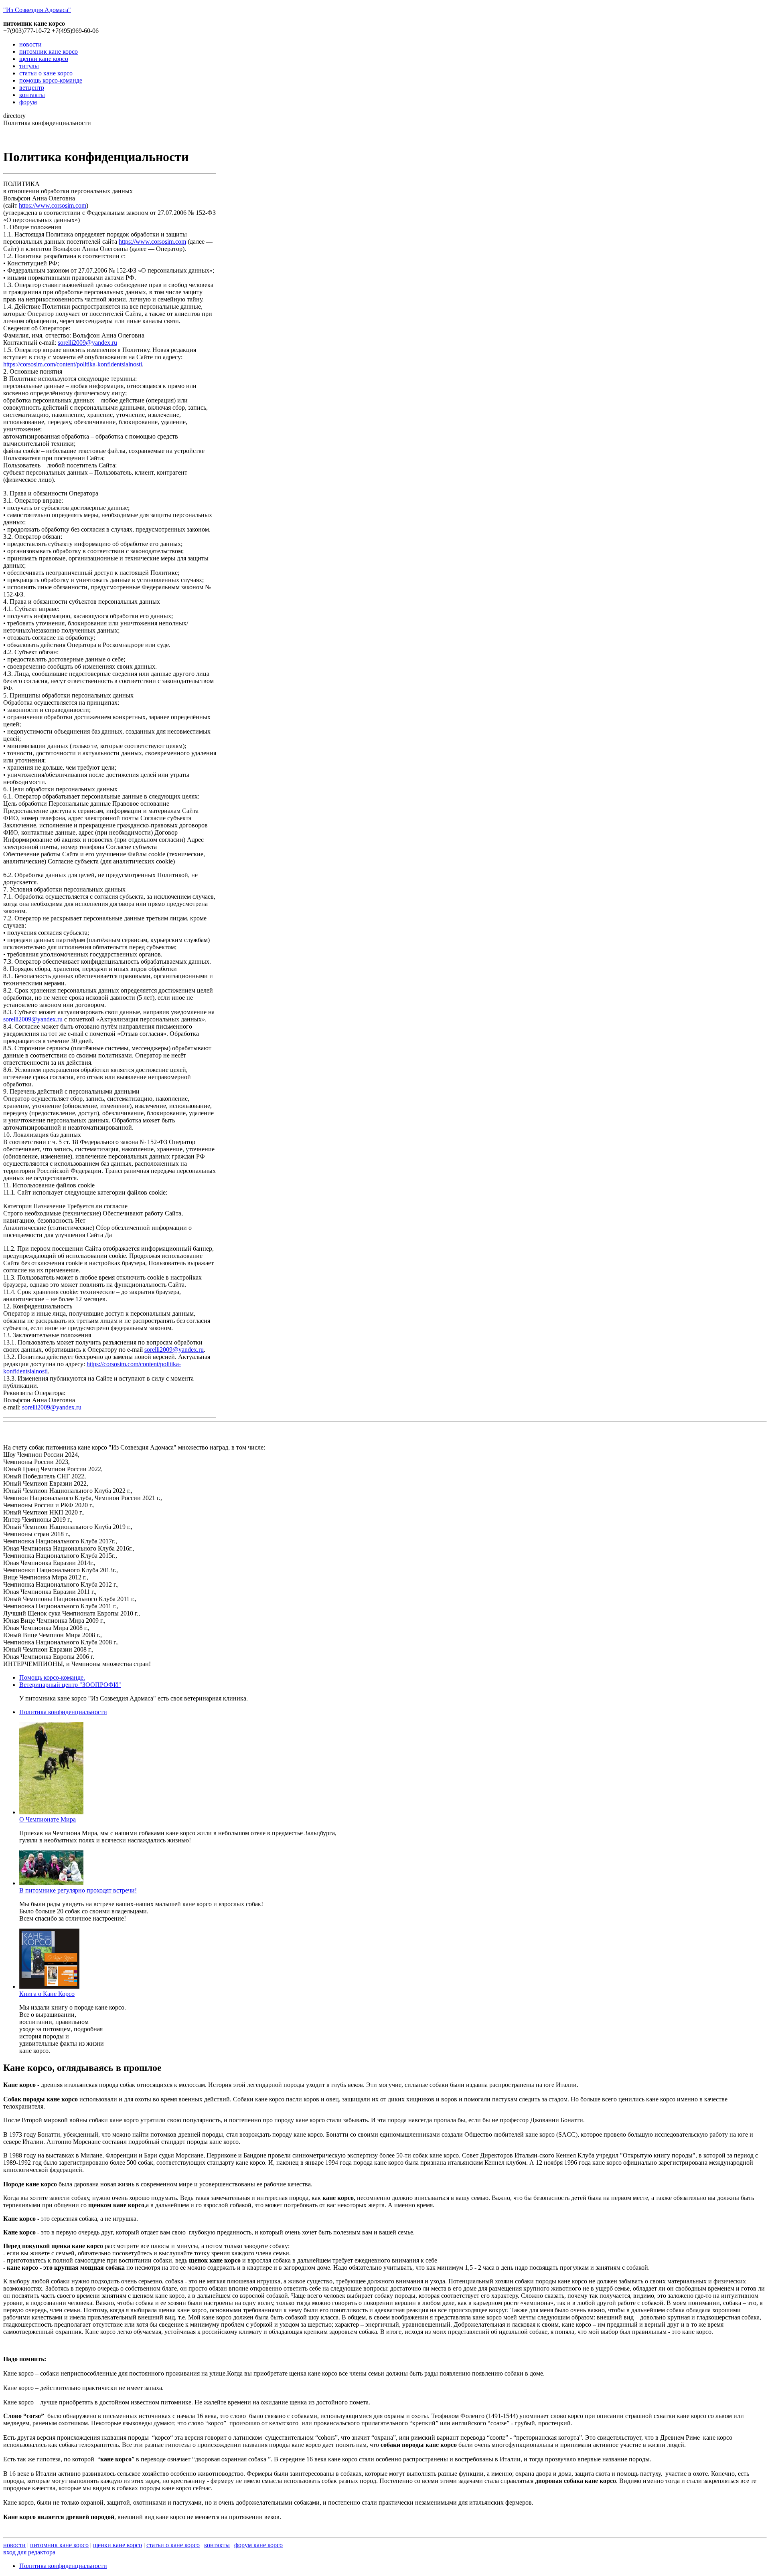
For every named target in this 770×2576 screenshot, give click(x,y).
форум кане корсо (258, 2545)
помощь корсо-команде (51, 80)
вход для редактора (29, 2552)
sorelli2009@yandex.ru (87, 343)
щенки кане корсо (44, 59)
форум (28, 102)
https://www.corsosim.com (53, 205)
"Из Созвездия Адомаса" (37, 10)
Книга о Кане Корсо (47, 1994)
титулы (29, 66)
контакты (32, 95)
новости (30, 44)
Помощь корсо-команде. (52, 1677)
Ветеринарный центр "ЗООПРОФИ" (70, 1685)
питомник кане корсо (49, 52)
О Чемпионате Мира (48, 1819)
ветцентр (32, 88)
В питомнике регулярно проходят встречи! (78, 1890)
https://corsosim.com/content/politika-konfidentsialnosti (73, 364)
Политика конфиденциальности (63, 1712)
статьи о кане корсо (46, 73)
